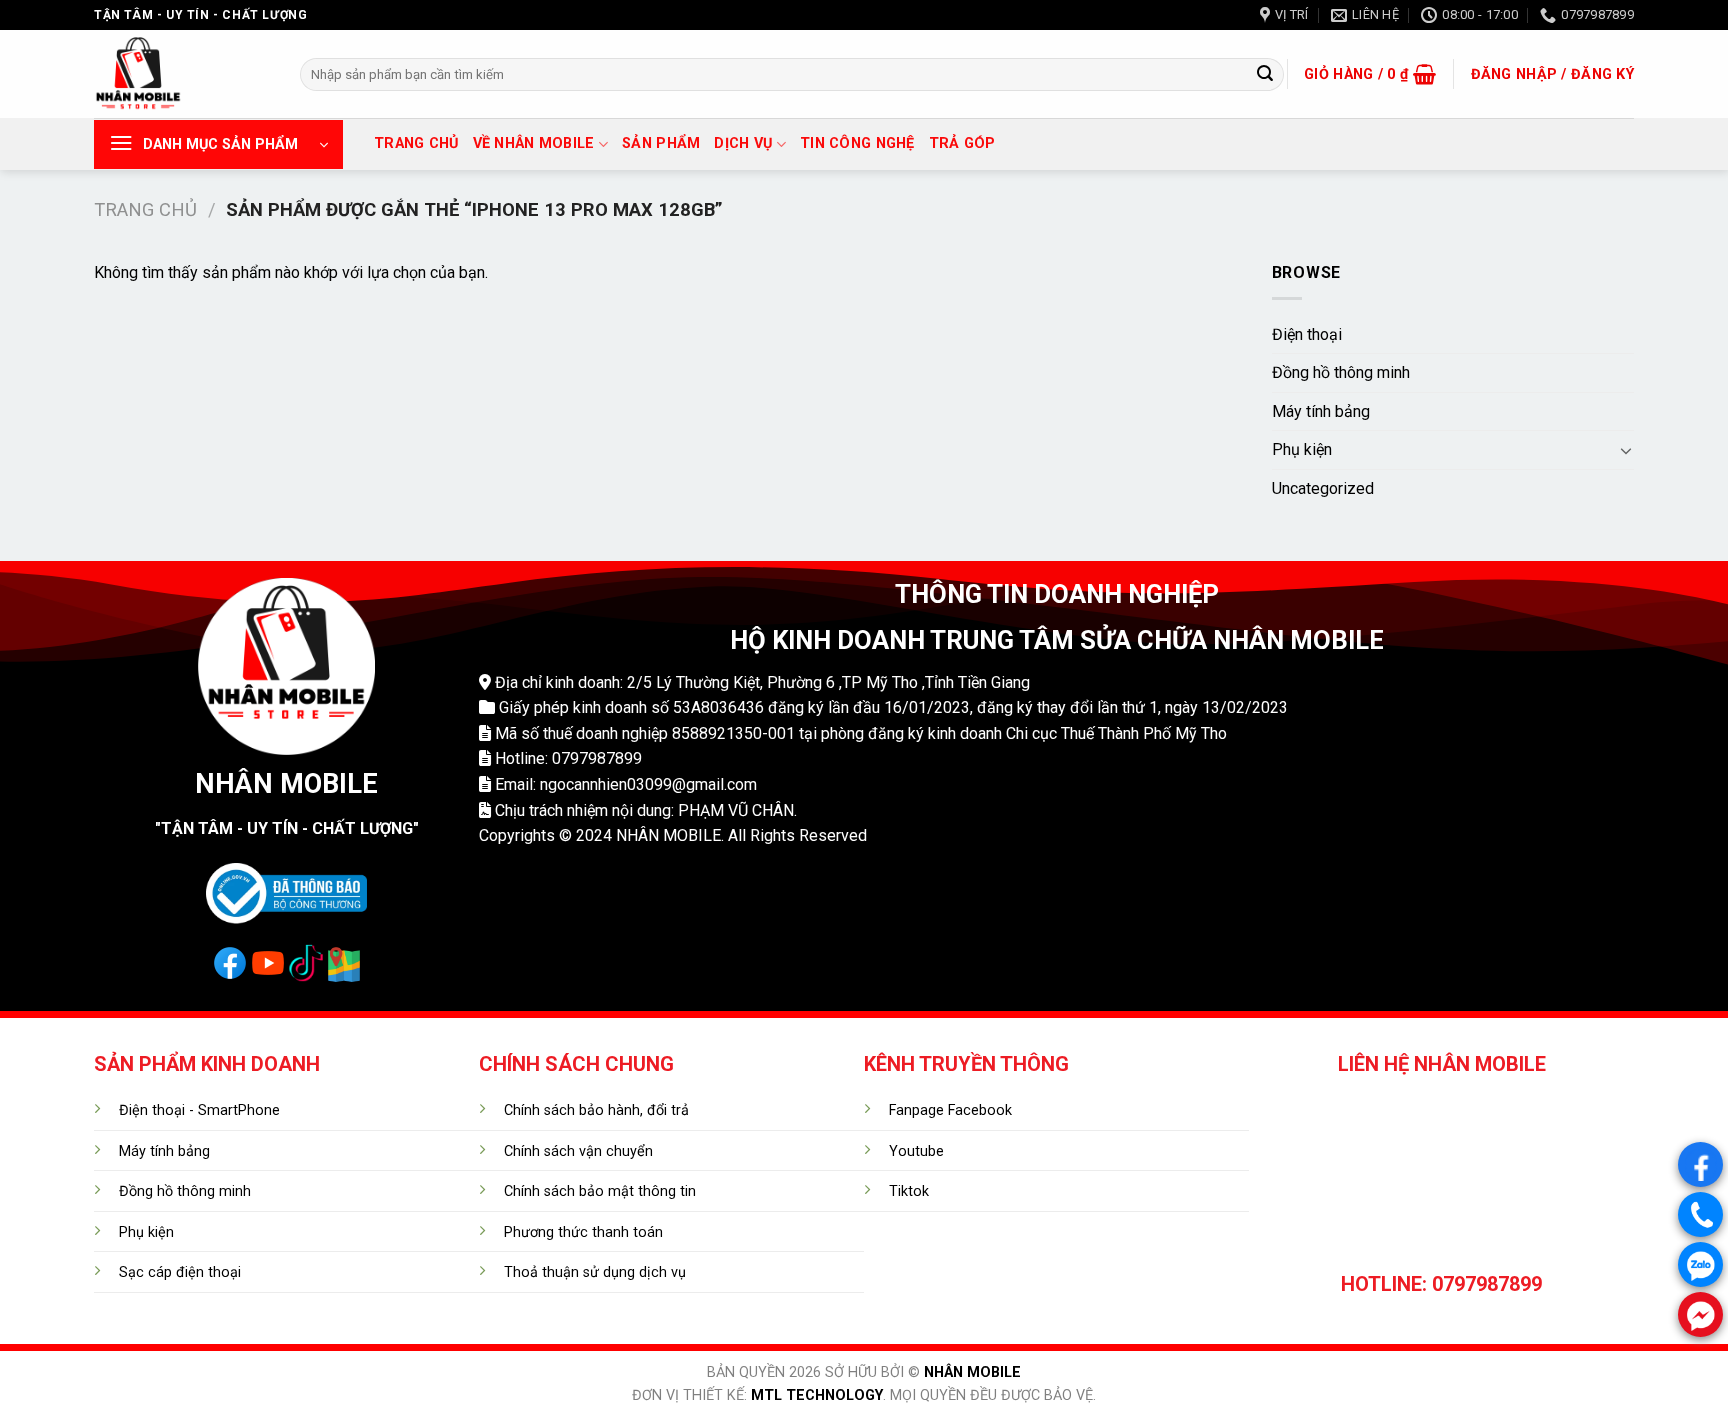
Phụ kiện (1302, 449)
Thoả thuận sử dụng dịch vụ (595, 1272)
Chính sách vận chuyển (578, 1151)
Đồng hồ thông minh (1341, 372)
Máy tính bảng (1321, 411)
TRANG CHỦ (416, 143)
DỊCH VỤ (743, 143)
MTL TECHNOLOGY (817, 1395)
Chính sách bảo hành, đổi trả (596, 1110)
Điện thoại (1307, 334)
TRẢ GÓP (962, 143)
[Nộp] (1265, 75)
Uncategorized (1323, 488)
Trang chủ (145, 209)
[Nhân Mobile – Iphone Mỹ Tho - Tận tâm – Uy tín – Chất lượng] (182, 74)
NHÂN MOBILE (972, 1372)
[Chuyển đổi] (1626, 450)
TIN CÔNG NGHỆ (857, 143)
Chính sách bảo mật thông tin (600, 1191)
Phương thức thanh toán (583, 1232)
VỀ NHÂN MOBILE (534, 143)
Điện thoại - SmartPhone (199, 1110)
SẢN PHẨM (661, 143)
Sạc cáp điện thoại (180, 1272)
